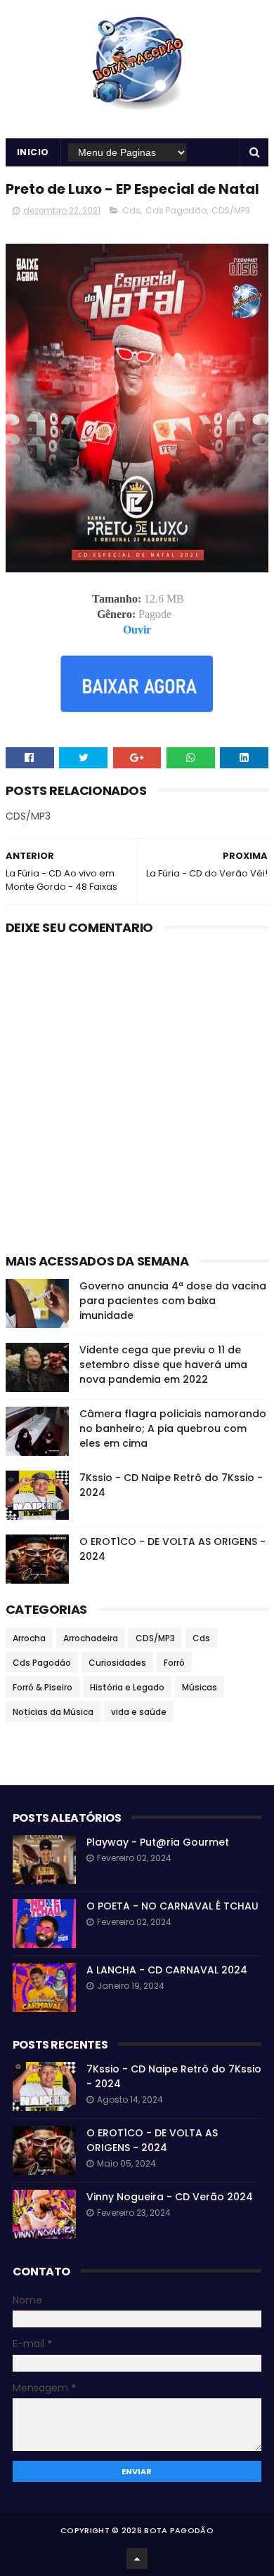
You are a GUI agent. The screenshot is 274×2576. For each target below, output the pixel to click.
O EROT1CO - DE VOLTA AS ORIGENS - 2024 (152, 2140)
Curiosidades (117, 1663)
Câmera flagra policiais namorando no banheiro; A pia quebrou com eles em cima (173, 1428)
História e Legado (127, 1687)
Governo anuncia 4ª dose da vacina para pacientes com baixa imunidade (173, 1301)
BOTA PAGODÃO (179, 2530)
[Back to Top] (137, 2558)
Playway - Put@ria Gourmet (158, 1842)
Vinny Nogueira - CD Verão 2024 (170, 2197)
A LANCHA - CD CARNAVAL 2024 (167, 1970)
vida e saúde (139, 1712)
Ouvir (137, 630)
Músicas (200, 1687)
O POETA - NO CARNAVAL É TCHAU (172, 1906)
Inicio (33, 152)
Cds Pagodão (176, 210)
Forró (174, 1663)
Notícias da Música (53, 1712)
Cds (131, 210)
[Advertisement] (137, 1098)
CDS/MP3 (231, 210)
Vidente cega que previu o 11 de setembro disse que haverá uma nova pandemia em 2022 (163, 1365)
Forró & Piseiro (43, 1687)
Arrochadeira (91, 1638)
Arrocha (29, 1638)
